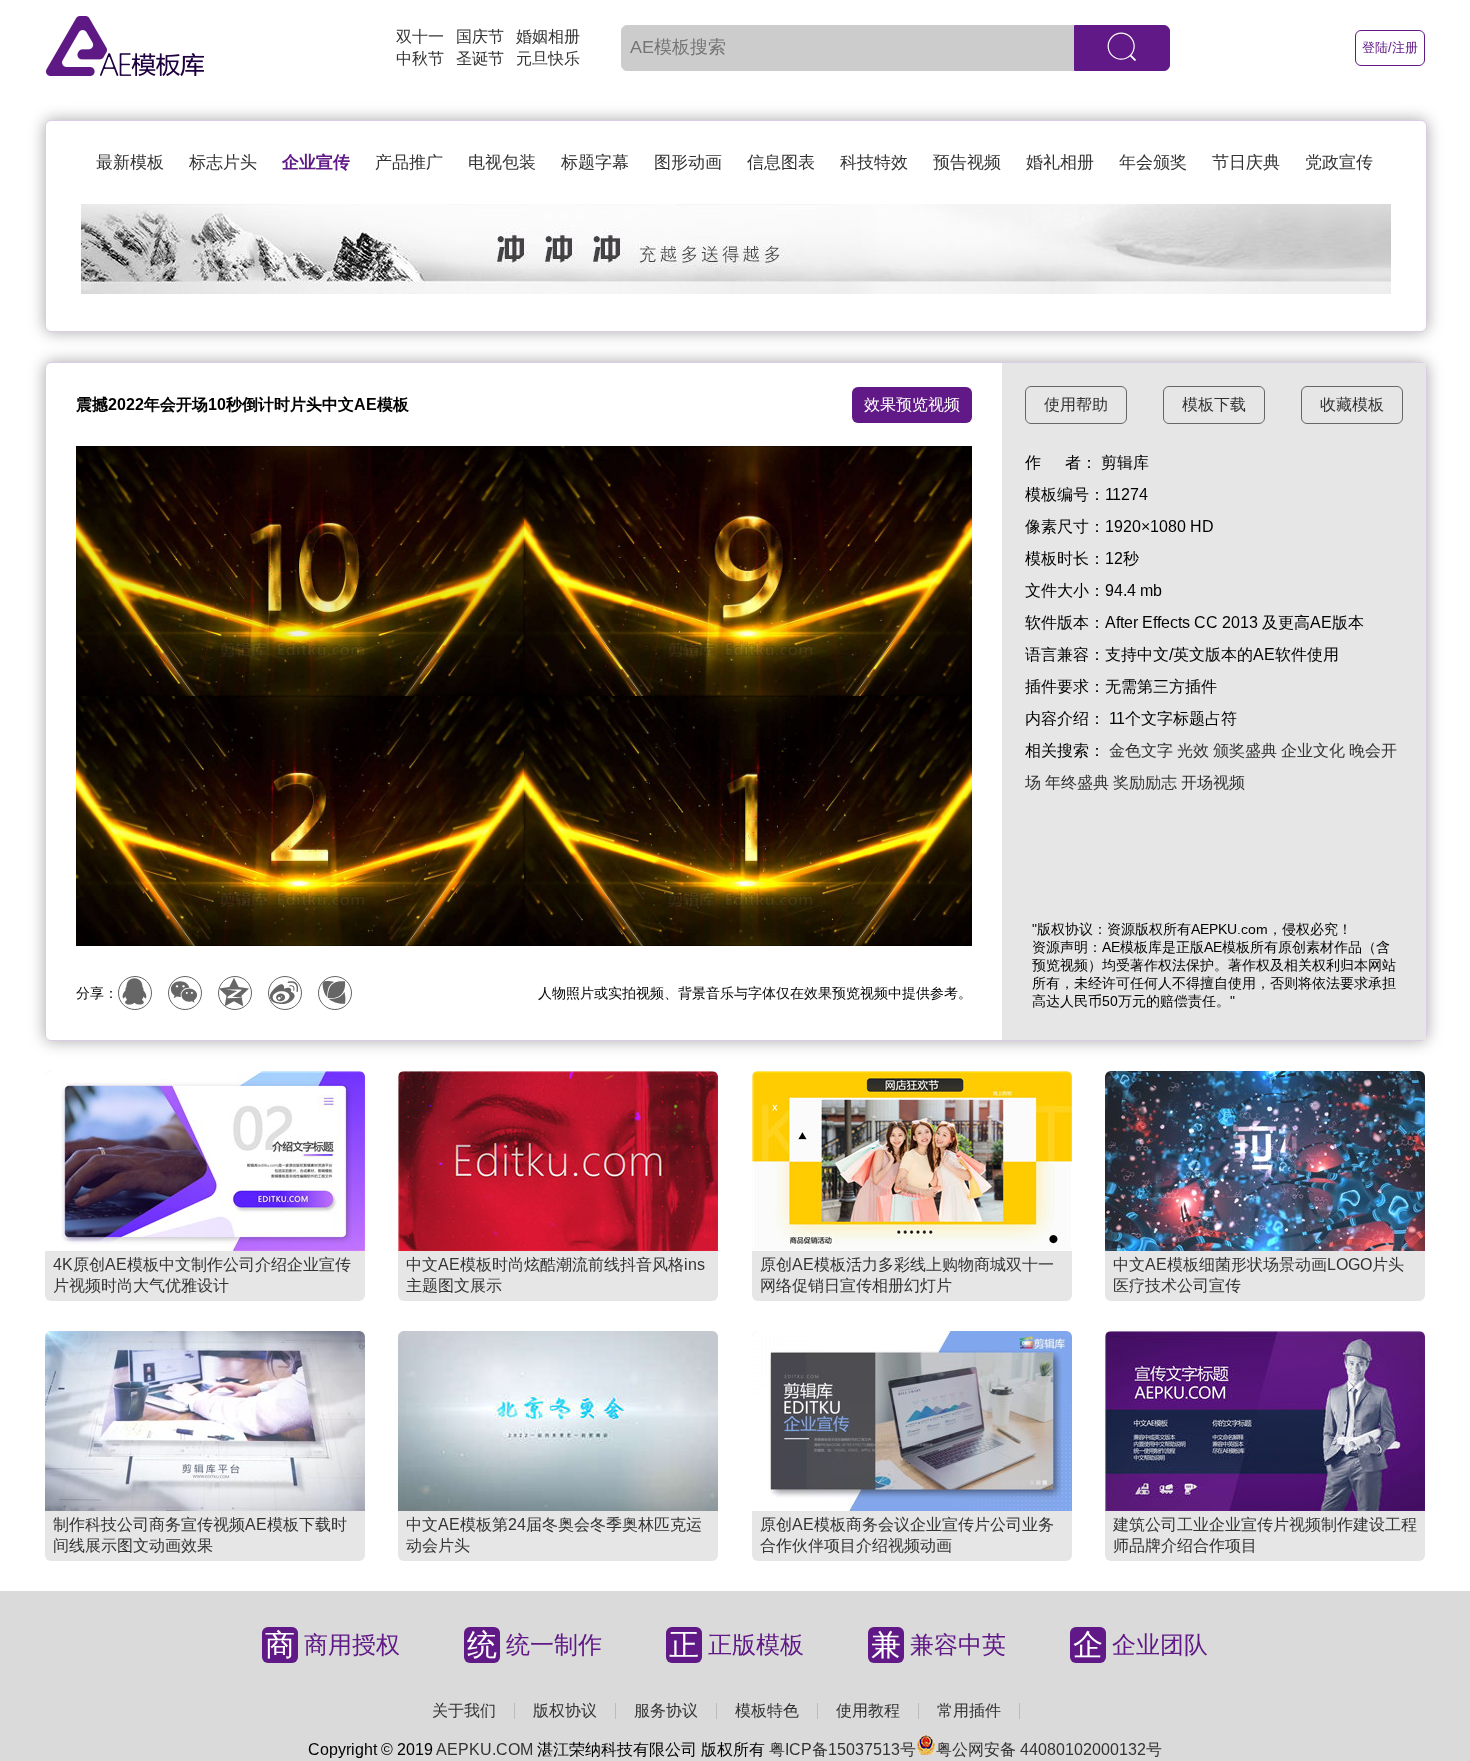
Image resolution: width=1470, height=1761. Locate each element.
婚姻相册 (548, 36)
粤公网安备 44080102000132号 (1049, 1749)
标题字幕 (595, 162)
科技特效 (874, 162)
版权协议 (565, 1710)
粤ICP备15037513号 (842, 1749)
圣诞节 (480, 58)
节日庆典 (1246, 162)
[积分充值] (736, 288)
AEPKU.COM (484, 1749)
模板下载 (1214, 404)
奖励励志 (1145, 782)
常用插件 (969, 1710)
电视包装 (502, 162)
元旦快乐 (548, 58)
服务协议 (666, 1710)
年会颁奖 (1153, 162)
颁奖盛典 (1245, 750)
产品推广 (409, 162)
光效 (1193, 750)
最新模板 (130, 162)
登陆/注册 (1390, 47)
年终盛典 (1077, 782)
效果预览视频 (912, 404)
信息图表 (781, 162)
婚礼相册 (1060, 162)
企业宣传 (316, 162)
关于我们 (464, 1710)
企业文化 (1313, 750)
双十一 (420, 36)
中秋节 (420, 58)
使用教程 (868, 1710)
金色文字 (1141, 750)
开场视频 (1213, 782)
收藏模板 (1352, 404)
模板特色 (767, 1710)
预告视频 (967, 162)
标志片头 (223, 162)
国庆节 (480, 36)
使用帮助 (1076, 404)
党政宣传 (1339, 162)
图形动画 (688, 162)
